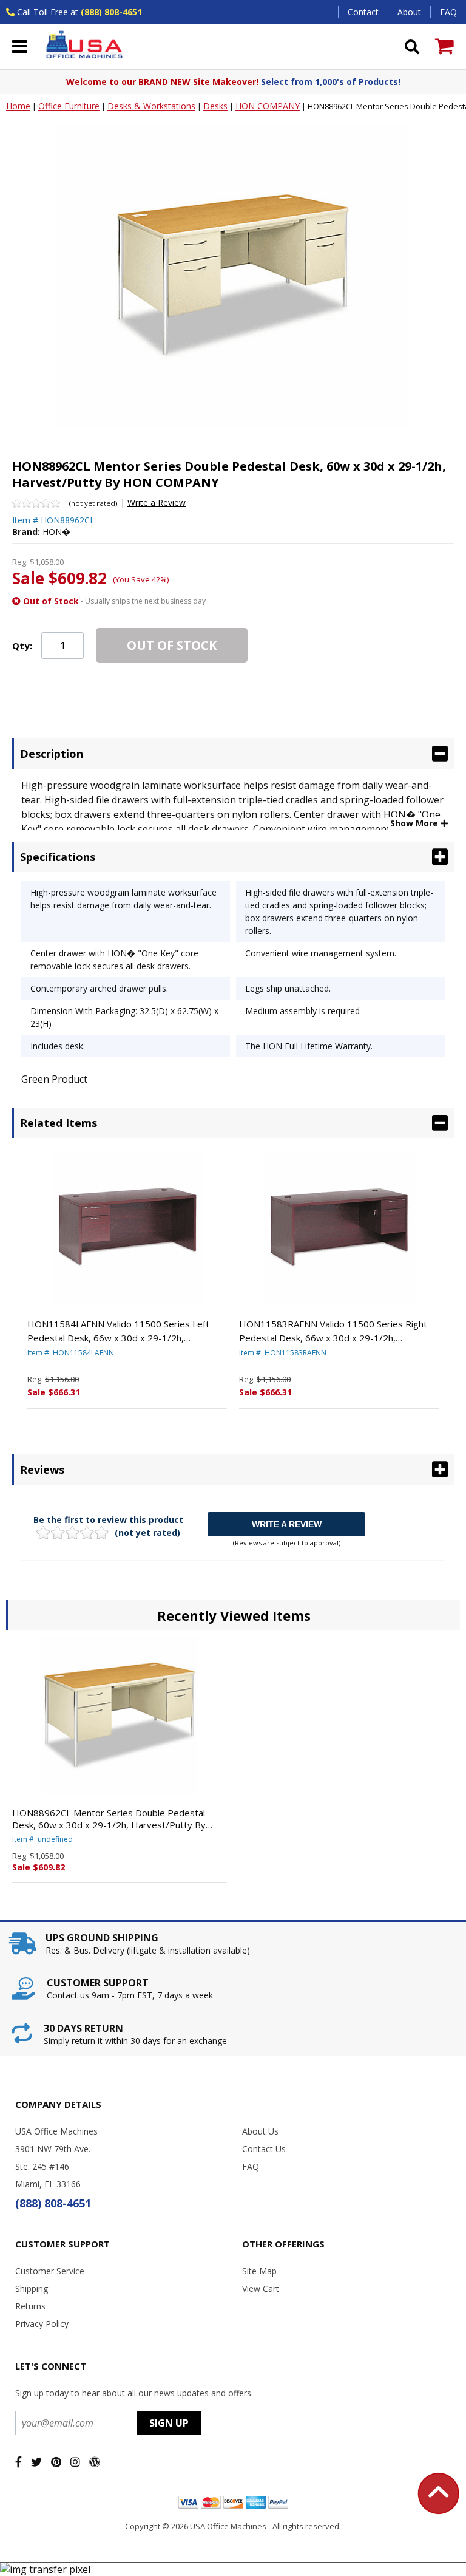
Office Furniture (69, 106)
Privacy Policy (42, 2324)
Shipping (32, 2288)
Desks (215, 106)
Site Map (259, 2271)
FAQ (448, 12)
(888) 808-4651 (111, 12)
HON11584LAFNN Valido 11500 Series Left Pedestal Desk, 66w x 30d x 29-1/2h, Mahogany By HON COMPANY (118, 1331)
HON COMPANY (268, 106)
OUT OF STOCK (172, 645)
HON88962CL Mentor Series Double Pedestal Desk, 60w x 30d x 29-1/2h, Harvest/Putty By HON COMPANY (109, 1819)
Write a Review (157, 503)
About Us (260, 2131)
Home (18, 106)
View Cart (261, 2288)
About (409, 12)
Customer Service (50, 2271)
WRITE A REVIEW (287, 1524)
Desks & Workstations (151, 106)
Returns (30, 2306)
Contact (363, 12)
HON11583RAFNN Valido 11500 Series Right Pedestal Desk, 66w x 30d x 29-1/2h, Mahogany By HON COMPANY (333, 1331)
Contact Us (264, 2149)
